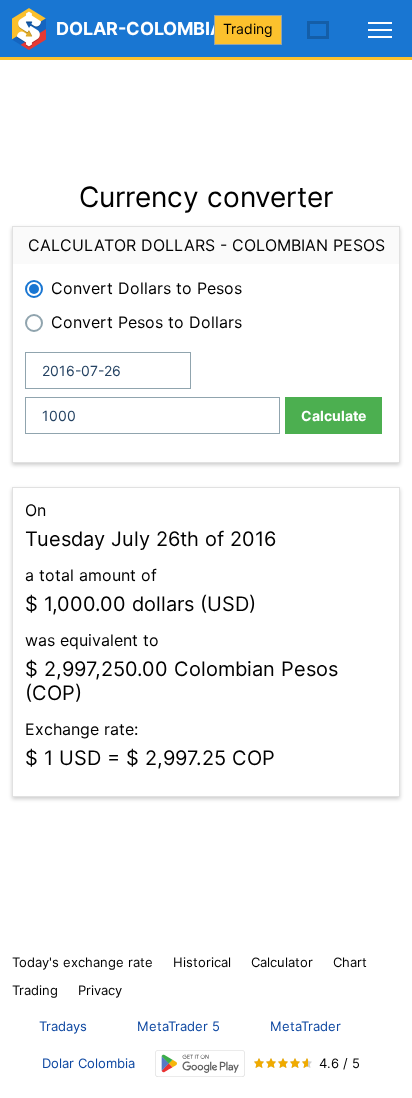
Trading (248, 28)
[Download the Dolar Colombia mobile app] (200, 1063)
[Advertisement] (206, 110)
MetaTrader (305, 1026)
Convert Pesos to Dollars (146, 322)
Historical (202, 962)
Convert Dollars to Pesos (146, 288)
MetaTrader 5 (178, 1026)
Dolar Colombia (88, 1063)
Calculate (333, 415)
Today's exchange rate (82, 962)
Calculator (282, 962)
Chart (350, 962)
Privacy (100, 990)
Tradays (63, 1026)
